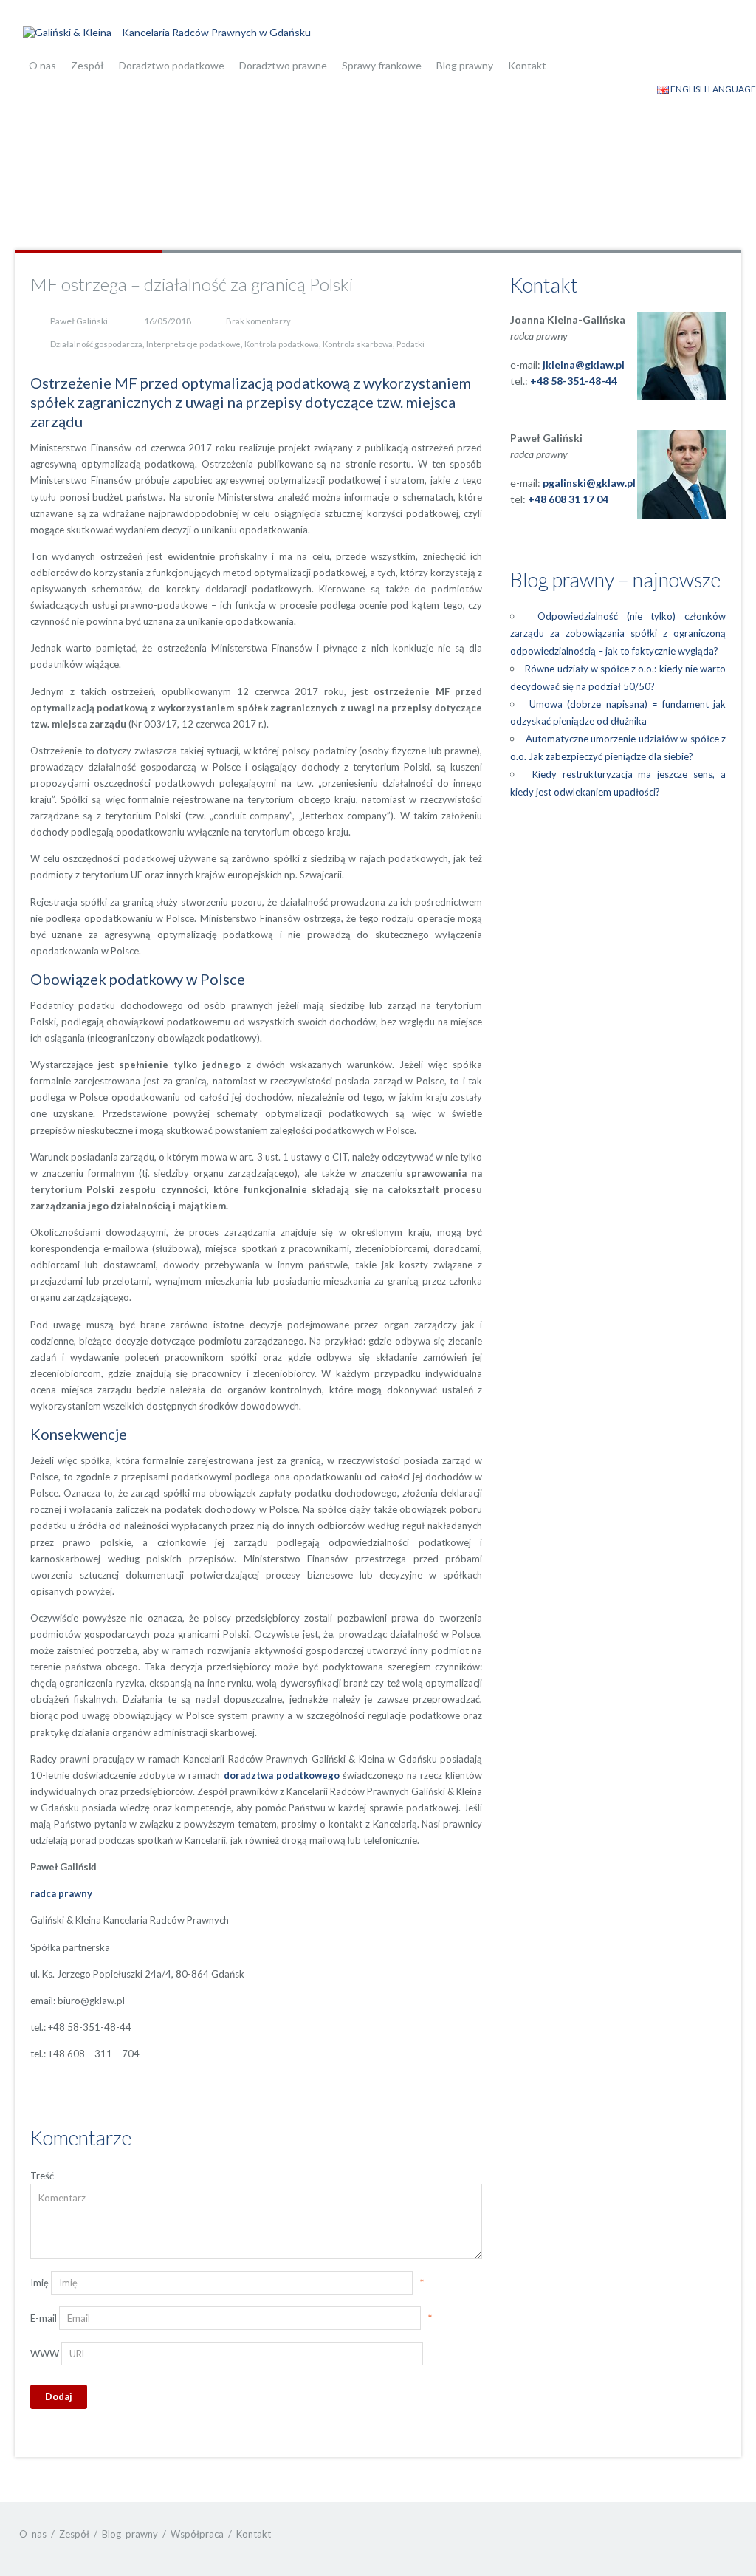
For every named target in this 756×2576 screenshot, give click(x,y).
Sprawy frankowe (382, 65)
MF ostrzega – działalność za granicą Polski (192, 284)
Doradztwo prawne (283, 65)
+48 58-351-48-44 (574, 381)
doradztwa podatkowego (282, 1775)
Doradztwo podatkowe (172, 65)
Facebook (694, 2534)
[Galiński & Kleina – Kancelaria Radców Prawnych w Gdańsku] (167, 31)
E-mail (44, 2318)
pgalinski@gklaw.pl (589, 483)
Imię (39, 2283)
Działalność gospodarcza (96, 344)
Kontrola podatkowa (282, 344)
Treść (42, 2176)
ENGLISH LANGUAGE (712, 89)
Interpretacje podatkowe (193, 344)
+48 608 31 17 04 (568, 499)
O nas (42, 65)
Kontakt (527, 65)
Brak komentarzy (258, 321)
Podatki (410, 344)
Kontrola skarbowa (358, 344)
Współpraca (197, 2534)
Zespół (87, 65)
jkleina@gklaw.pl (584, 365)
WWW (45, 2354)
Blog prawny (465, 65)
